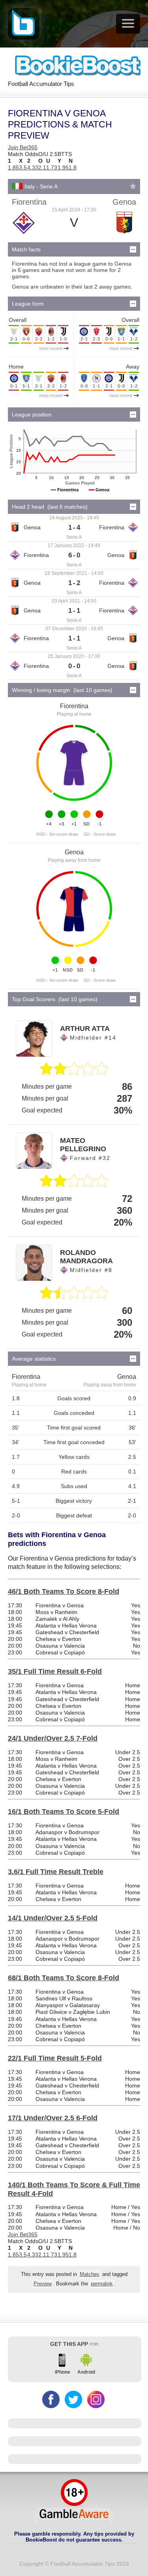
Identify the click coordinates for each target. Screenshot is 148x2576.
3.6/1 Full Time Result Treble (56, 1872)
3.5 (23, 167)
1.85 (13, 167)
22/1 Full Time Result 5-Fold (55, 2058)
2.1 (42, 167)
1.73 (52, 167)
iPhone (63, 2372)
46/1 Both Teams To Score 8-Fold (64, 1591)
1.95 (63, 167)
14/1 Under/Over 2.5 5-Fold (53, 1918)
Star (133, 186)
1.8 (73, 167)
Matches (90, 2274)
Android (86, 2372)
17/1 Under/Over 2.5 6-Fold (53, 2118)
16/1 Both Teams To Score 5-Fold (64, 1812)
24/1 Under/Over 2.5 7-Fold (53, 1738)
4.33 (33, 167)
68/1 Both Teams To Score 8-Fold (64, 1978)
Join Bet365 (23, 147)
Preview (43, 2284)
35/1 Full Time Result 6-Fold (55, 1671)
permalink (102, 2284)
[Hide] (133, 249)
